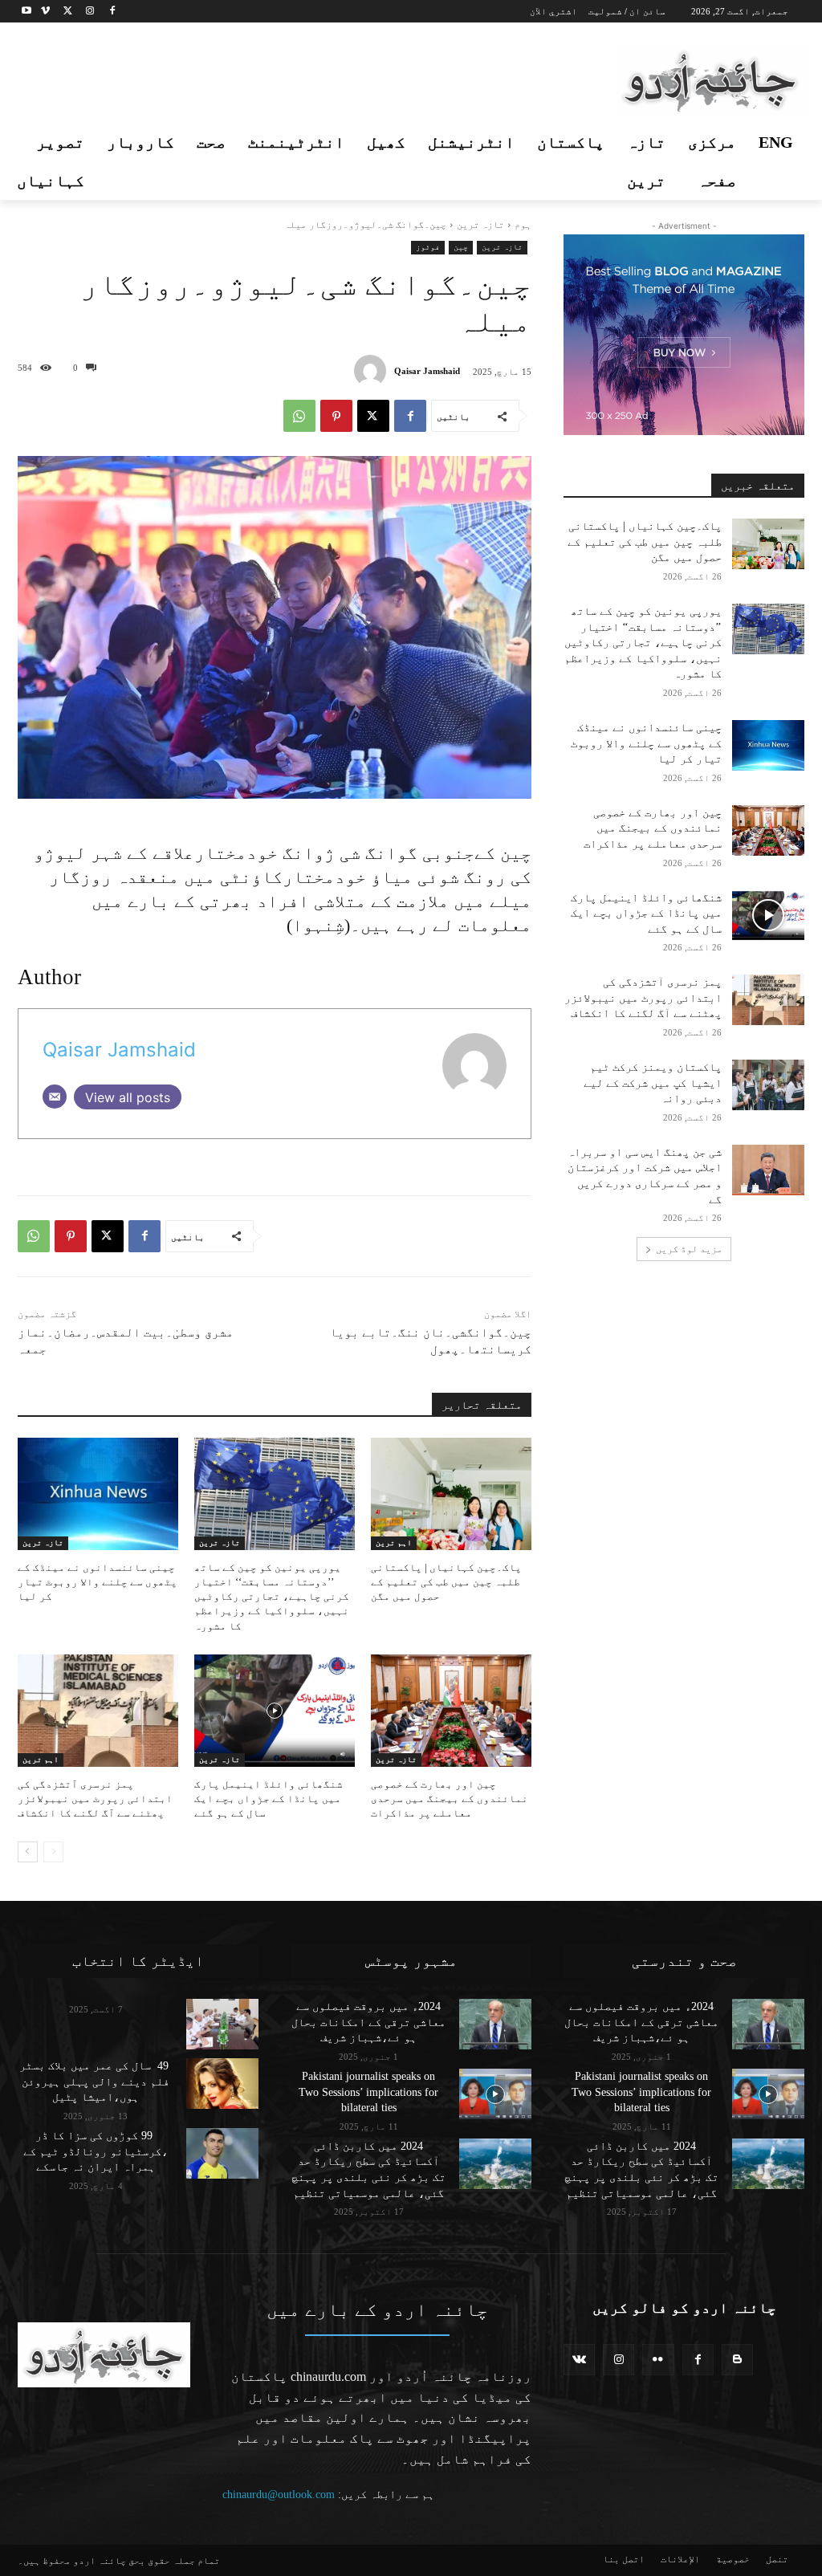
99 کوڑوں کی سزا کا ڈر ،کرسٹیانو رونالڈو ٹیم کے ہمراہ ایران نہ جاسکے (96, 2151)
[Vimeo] (45, 12)
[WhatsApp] (299, 416)
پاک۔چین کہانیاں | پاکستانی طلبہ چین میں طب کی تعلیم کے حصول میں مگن (446, 1582)
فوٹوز (428, 247)
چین (461, 247)
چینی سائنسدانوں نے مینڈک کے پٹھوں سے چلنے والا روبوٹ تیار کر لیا (98, 1582)
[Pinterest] (336, 416)
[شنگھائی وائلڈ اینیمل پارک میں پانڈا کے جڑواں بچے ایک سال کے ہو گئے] (275, 1711)
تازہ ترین (480, 225)
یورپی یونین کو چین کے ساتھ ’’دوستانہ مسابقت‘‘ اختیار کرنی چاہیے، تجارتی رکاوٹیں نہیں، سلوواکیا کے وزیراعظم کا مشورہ (272, 1597)
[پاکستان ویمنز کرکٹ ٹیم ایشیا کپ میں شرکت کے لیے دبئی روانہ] (768, 1085)
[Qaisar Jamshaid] (374, 371)
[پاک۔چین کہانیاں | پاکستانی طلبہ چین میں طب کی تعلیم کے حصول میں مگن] (451, 1494)
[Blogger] (737, 2360)
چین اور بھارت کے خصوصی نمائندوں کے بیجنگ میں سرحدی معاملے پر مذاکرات (450, 1799)
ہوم (523, 225)
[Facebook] (112, 12)
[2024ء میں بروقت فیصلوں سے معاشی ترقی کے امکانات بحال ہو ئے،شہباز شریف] (495, 2024)
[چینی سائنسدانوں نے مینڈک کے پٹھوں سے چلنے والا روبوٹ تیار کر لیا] (98, 1494)
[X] (68, 12)
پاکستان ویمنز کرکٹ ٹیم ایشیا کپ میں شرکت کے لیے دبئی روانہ (653, 1083)
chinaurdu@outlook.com (279, 2495)
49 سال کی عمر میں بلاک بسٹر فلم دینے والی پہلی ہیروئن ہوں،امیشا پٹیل (96, 2082)
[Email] (55, 1097)
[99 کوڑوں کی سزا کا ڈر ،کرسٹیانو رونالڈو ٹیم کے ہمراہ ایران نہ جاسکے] (222, 2153)
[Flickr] (658, 2360)
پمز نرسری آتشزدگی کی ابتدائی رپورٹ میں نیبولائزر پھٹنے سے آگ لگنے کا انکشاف (95, 1799)
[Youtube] (27, 12)
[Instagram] (90, 12)
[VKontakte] (579, 2360)
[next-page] (28, 1852)
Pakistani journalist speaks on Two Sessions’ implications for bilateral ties (368, 2092)
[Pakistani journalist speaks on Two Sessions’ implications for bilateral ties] (495, 2094)
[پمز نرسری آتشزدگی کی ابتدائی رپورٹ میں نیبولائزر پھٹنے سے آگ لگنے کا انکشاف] (98, 1711)
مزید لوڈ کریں (689, 1249)
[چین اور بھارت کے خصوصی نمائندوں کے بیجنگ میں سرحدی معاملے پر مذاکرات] (451, 1711)
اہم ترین (394, 1542)
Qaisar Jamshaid (427, 371)
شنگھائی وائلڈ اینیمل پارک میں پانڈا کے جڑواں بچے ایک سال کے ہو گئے (269, 1799)
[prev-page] (53, 1852)
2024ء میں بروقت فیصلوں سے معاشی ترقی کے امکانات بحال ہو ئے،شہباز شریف (368, 2022)
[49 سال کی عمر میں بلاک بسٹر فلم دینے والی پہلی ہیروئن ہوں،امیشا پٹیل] (222, 2084)
